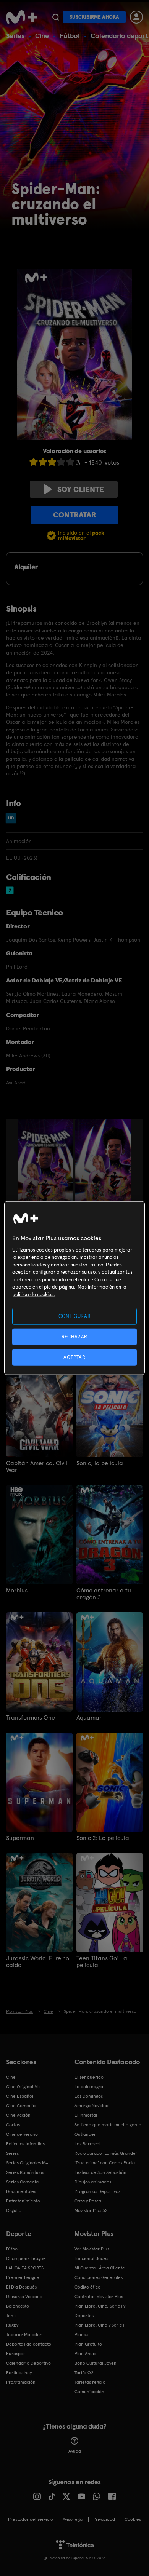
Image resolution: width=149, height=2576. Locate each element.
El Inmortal (86, 2115)
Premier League (23, 2277)
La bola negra (89, 2087)
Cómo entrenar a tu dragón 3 (104, 1594)
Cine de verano (22, 2134)
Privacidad (104, 2519)
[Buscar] (56, 17)
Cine (42, 36)
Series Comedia (22, 2182)
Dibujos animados (93, 2182)
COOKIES (133, 2519)
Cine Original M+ (23, 2087)
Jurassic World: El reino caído (38, 1962)
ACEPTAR (74, 1357)
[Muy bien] (70, 462)
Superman (20, 1838)
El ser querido (89, 2077)
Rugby (12, 2325)
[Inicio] (22, 17)
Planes (81, 2335)
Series (15, 36)
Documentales (21, 2191)
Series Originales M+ (27, 2163)
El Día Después (21, 2287)
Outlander (85, 2134)
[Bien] (61, 462)
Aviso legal (73, 2519)
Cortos (13, 2125)
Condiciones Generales (99, 2277)
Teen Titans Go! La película (102, 1962)
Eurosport (16, 2354)
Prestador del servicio (31, 2519)
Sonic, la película (100, 1463)
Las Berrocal (87, 2144)
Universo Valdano (24, 2297)
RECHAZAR (74, 1336)
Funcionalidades (91, 2258)
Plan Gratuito (88, 2344)
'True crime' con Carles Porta (105, 2163)
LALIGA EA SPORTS (25, 2268)
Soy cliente (81, 489)
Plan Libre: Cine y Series (99, 2325)
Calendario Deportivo (28, 2363)
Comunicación (89, 2392)
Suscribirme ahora (94, 17)
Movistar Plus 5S (91, 2210)
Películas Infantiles (25, 2144)
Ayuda (75, 2451)
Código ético (87, 2287)
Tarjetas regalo (90, 2382)
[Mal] (43, 462)
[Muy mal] (34, 462)
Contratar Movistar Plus (99, 2297)
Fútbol (70, 36)
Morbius (17, 1591)
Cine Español (20, 2096)
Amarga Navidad (92, 2106)
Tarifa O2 (84, 2373)
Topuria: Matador (24, 2335)
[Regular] (52, 462)
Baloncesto (18, 2306)
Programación (21, 2382)
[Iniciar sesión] (136, 17)
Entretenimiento (23, 2201)
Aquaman (90, 1718)
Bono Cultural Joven (96, 2363)
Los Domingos (89, 2096)
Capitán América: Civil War (37, 1467)
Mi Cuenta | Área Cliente (100, 2268)
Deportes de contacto (29, 2344)
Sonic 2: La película (103, 1838)
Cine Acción (18, 2115)
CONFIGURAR (75, 1316)
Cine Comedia (21, 2106)
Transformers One (31, 1718)
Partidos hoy (19, 2373)
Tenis (11, 2316)
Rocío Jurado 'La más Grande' (106, 2153)
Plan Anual (86, 2354)
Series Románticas (25, 2172)
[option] (46, 1161)
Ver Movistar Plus (92, 2249)
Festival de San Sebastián (100, 2172)
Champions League (26, 2258)
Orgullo (14, 2210)
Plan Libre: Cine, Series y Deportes (100, 2311)
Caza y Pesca (88, 2201)
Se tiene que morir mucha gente (108, 2125)
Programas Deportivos (97, 2191)
